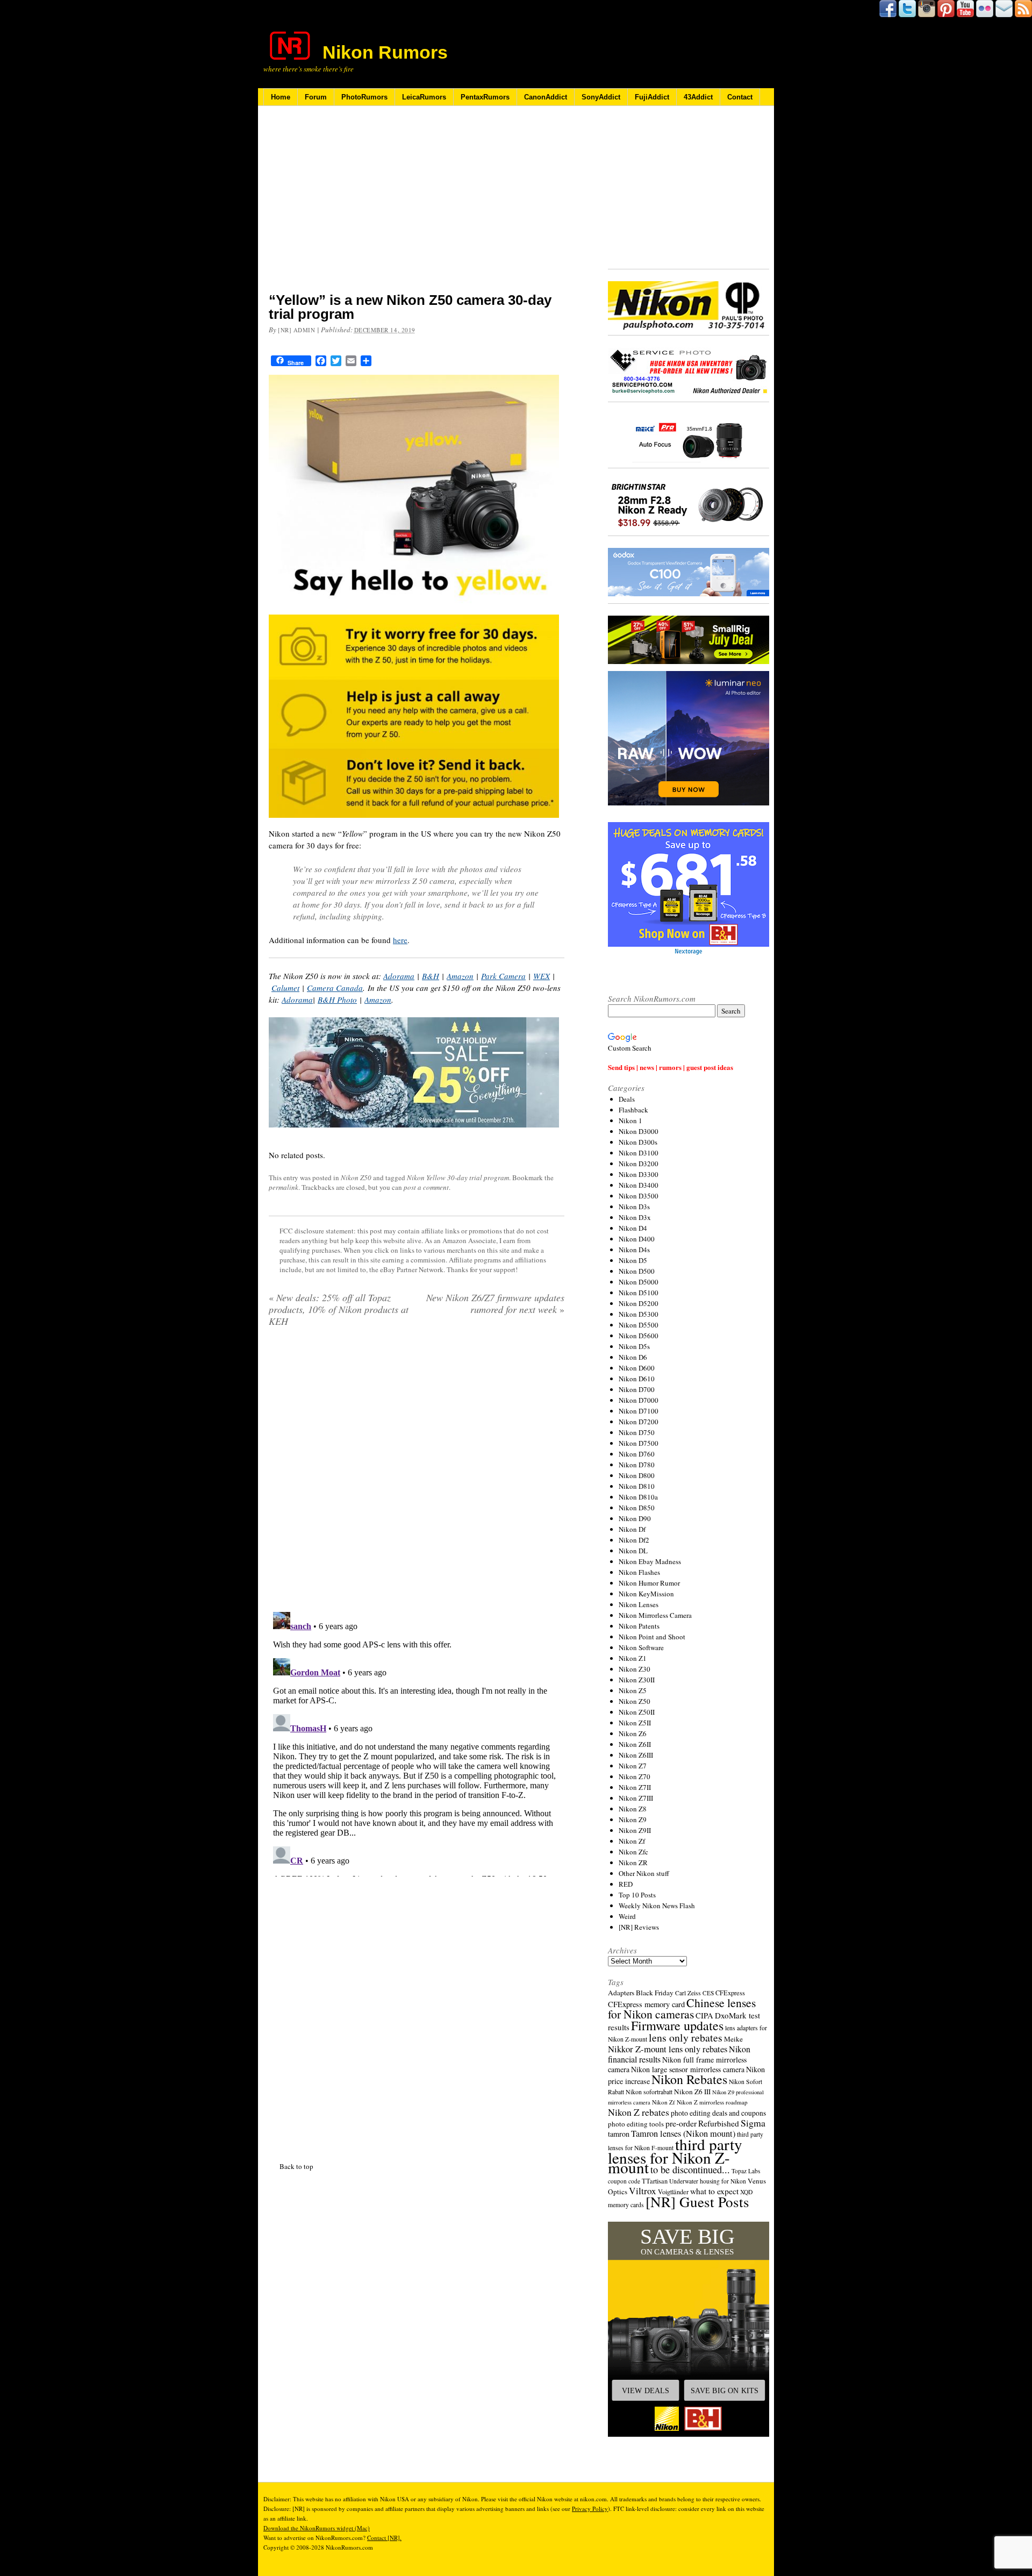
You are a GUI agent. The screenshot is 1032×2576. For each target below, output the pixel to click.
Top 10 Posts (637, 1895)
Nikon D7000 (639, 1400)
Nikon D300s (638, 1142)
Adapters (621, 1993)
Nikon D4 (633, 1228)
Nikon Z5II (635, 1723)
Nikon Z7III (636, 1798)
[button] (689, 2329)
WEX (542, 976)
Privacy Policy (590, 2509)
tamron (619, 2134)
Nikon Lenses (639, 1604)
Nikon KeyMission (646, 1594)
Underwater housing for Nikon (708, 2181)
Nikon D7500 (639, 1443)
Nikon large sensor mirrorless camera (688, 2069)
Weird (627, 1916)
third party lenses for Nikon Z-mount (675, 2156)
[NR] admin (297, 330)
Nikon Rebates (689, 2079)
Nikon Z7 (633, 1766)
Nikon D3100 (639, 1153)
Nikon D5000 (639, 1282)
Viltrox (643, 2191)
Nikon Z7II (635, 1787)
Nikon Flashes (639, 1572)
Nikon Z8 (633, 1809)
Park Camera (503, 976)
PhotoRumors (364, 97)
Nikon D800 (637, 1475)
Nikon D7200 (639, 1422)
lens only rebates (686, 2038)
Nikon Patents (639, 1626)
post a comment (426, 1187)
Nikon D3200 (639, 1164)
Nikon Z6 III (692, 2092)
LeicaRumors (424, 97)
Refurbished (719, 2123)
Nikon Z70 (635, 1776)
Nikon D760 (637, 1454)
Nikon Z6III (636, 1755)
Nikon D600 (637, 1368)
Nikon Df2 (634, 1540)
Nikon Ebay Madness (650, 1561)
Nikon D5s (634, 1346)
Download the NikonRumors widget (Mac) (317, 2528)
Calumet (285, 988)
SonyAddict (601, 97)
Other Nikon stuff (644, 1873)
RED (626, 1884)
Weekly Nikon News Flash (657, 1906)
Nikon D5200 (639, 1303)
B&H (431, 976)
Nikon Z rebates (639, 2112)
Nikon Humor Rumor (649, 1583)
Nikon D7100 (639, 1411)
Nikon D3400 (639, 1185)
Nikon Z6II (635, 1744)
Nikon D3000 (639, 1131)
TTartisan (655, 2181)
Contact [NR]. (384, 2538)
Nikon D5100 (639, 1293)
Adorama (399, 976)
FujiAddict (652, 97)
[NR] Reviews (639, 1927)
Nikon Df (632, 1529)
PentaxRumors (485, 97)
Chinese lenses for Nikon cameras (682, 2008)
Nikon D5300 (639, 1314)
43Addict (698, 97)
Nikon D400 (637, 1239)
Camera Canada (335, 988)
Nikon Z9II (635, 1830)
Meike (733, 2039)
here (400, 940)
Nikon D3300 (639, 1174)
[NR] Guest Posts (697, 2202)
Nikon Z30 (635, 1669)
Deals (627, 1099)
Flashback (633, 1110)
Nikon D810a (638, 1497)
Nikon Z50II (637, 1712)
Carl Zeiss (688, 1993)
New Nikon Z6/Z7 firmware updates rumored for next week (495, 1303)
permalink (284, 1187)
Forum (316, 97)
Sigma (753, 2123)
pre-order (681, 2123)
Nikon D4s (634, 1250)
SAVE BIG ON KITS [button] (725, 2391)
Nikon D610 (637, 1379)
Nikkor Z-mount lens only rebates (668, 2049)
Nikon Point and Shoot (652, 1637)
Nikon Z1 (633, 1658)
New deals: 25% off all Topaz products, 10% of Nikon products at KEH (339, 1309)
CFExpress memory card (646, 2004)
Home (281, 97)
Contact (740, 97)
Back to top (296, 2166)
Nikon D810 (637, 1486)
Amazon (460, 976)
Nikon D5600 (639, 1336)
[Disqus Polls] (417, 1473)
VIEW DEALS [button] (646, 2391)
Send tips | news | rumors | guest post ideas (671, 1067)
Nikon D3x (635, 1217)
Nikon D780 (637, 1465)
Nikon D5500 (639, 1325)
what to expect (714, 2191)
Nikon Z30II (637, 1680)
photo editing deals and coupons (718, 2113)
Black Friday (655, 1993)
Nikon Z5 (633, 1690)
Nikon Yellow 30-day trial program (458, 1178)
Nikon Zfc (633, 1852)
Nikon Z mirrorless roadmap (712, 2102)
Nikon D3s (634, 1207)
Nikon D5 (633, 1260)
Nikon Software (641, 1647)
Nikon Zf (632, 1841)
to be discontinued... (690, 2170)
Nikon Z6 (633, 1733)
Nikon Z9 (633, 1819)
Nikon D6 (633, 1357)
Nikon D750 (637, 1432)
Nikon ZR (633, 1863)
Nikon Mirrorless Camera (655, 1615)
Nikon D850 (637, 1508)
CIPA (704, 2015)
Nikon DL (633, 1551)
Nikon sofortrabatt (649, 2092)
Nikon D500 (637, 1271)
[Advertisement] (417, 206)
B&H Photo (337, 1000)
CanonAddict (546, 97)
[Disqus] (417, 1742)
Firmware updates (677, 2025)
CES (708, 1993)
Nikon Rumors (385, 52)
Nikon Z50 (356, 1178)
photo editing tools (636, 2124)
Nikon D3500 (639, 1196)
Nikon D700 (637, 1389)
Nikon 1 (630, 1121)
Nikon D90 (635, 1518)
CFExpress (730, 1993)
